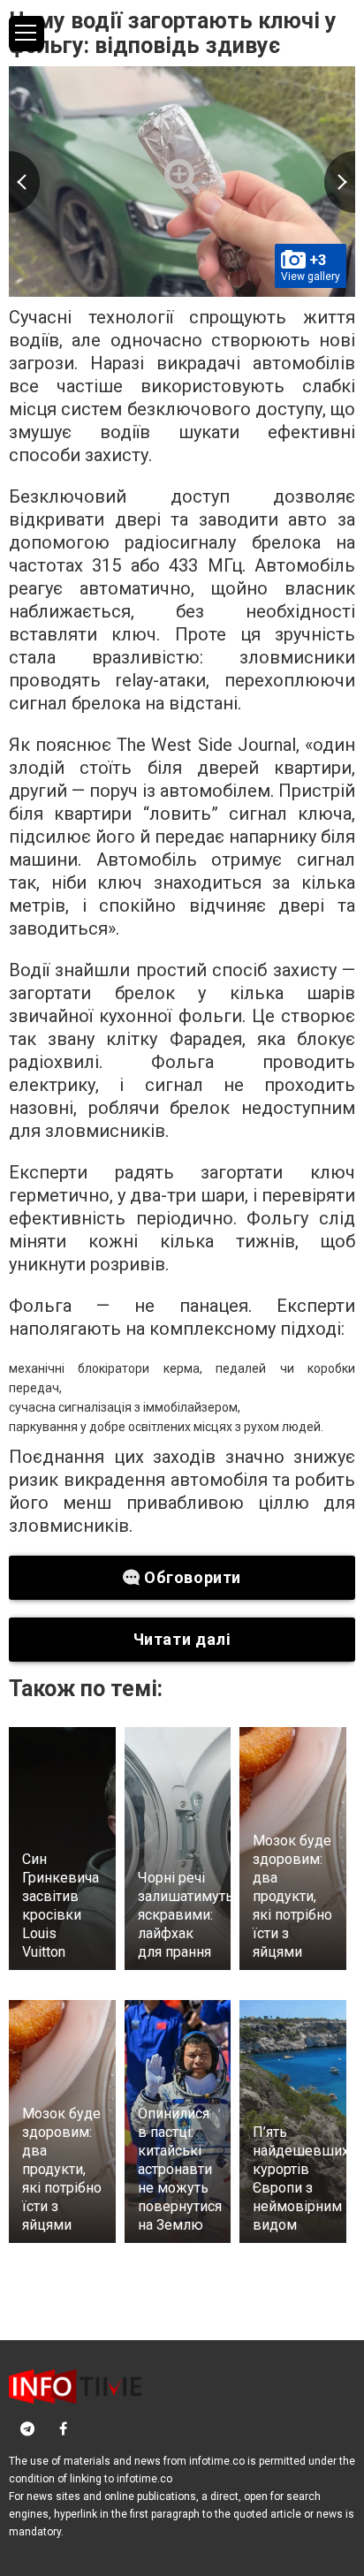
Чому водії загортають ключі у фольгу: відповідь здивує (173, 33)
